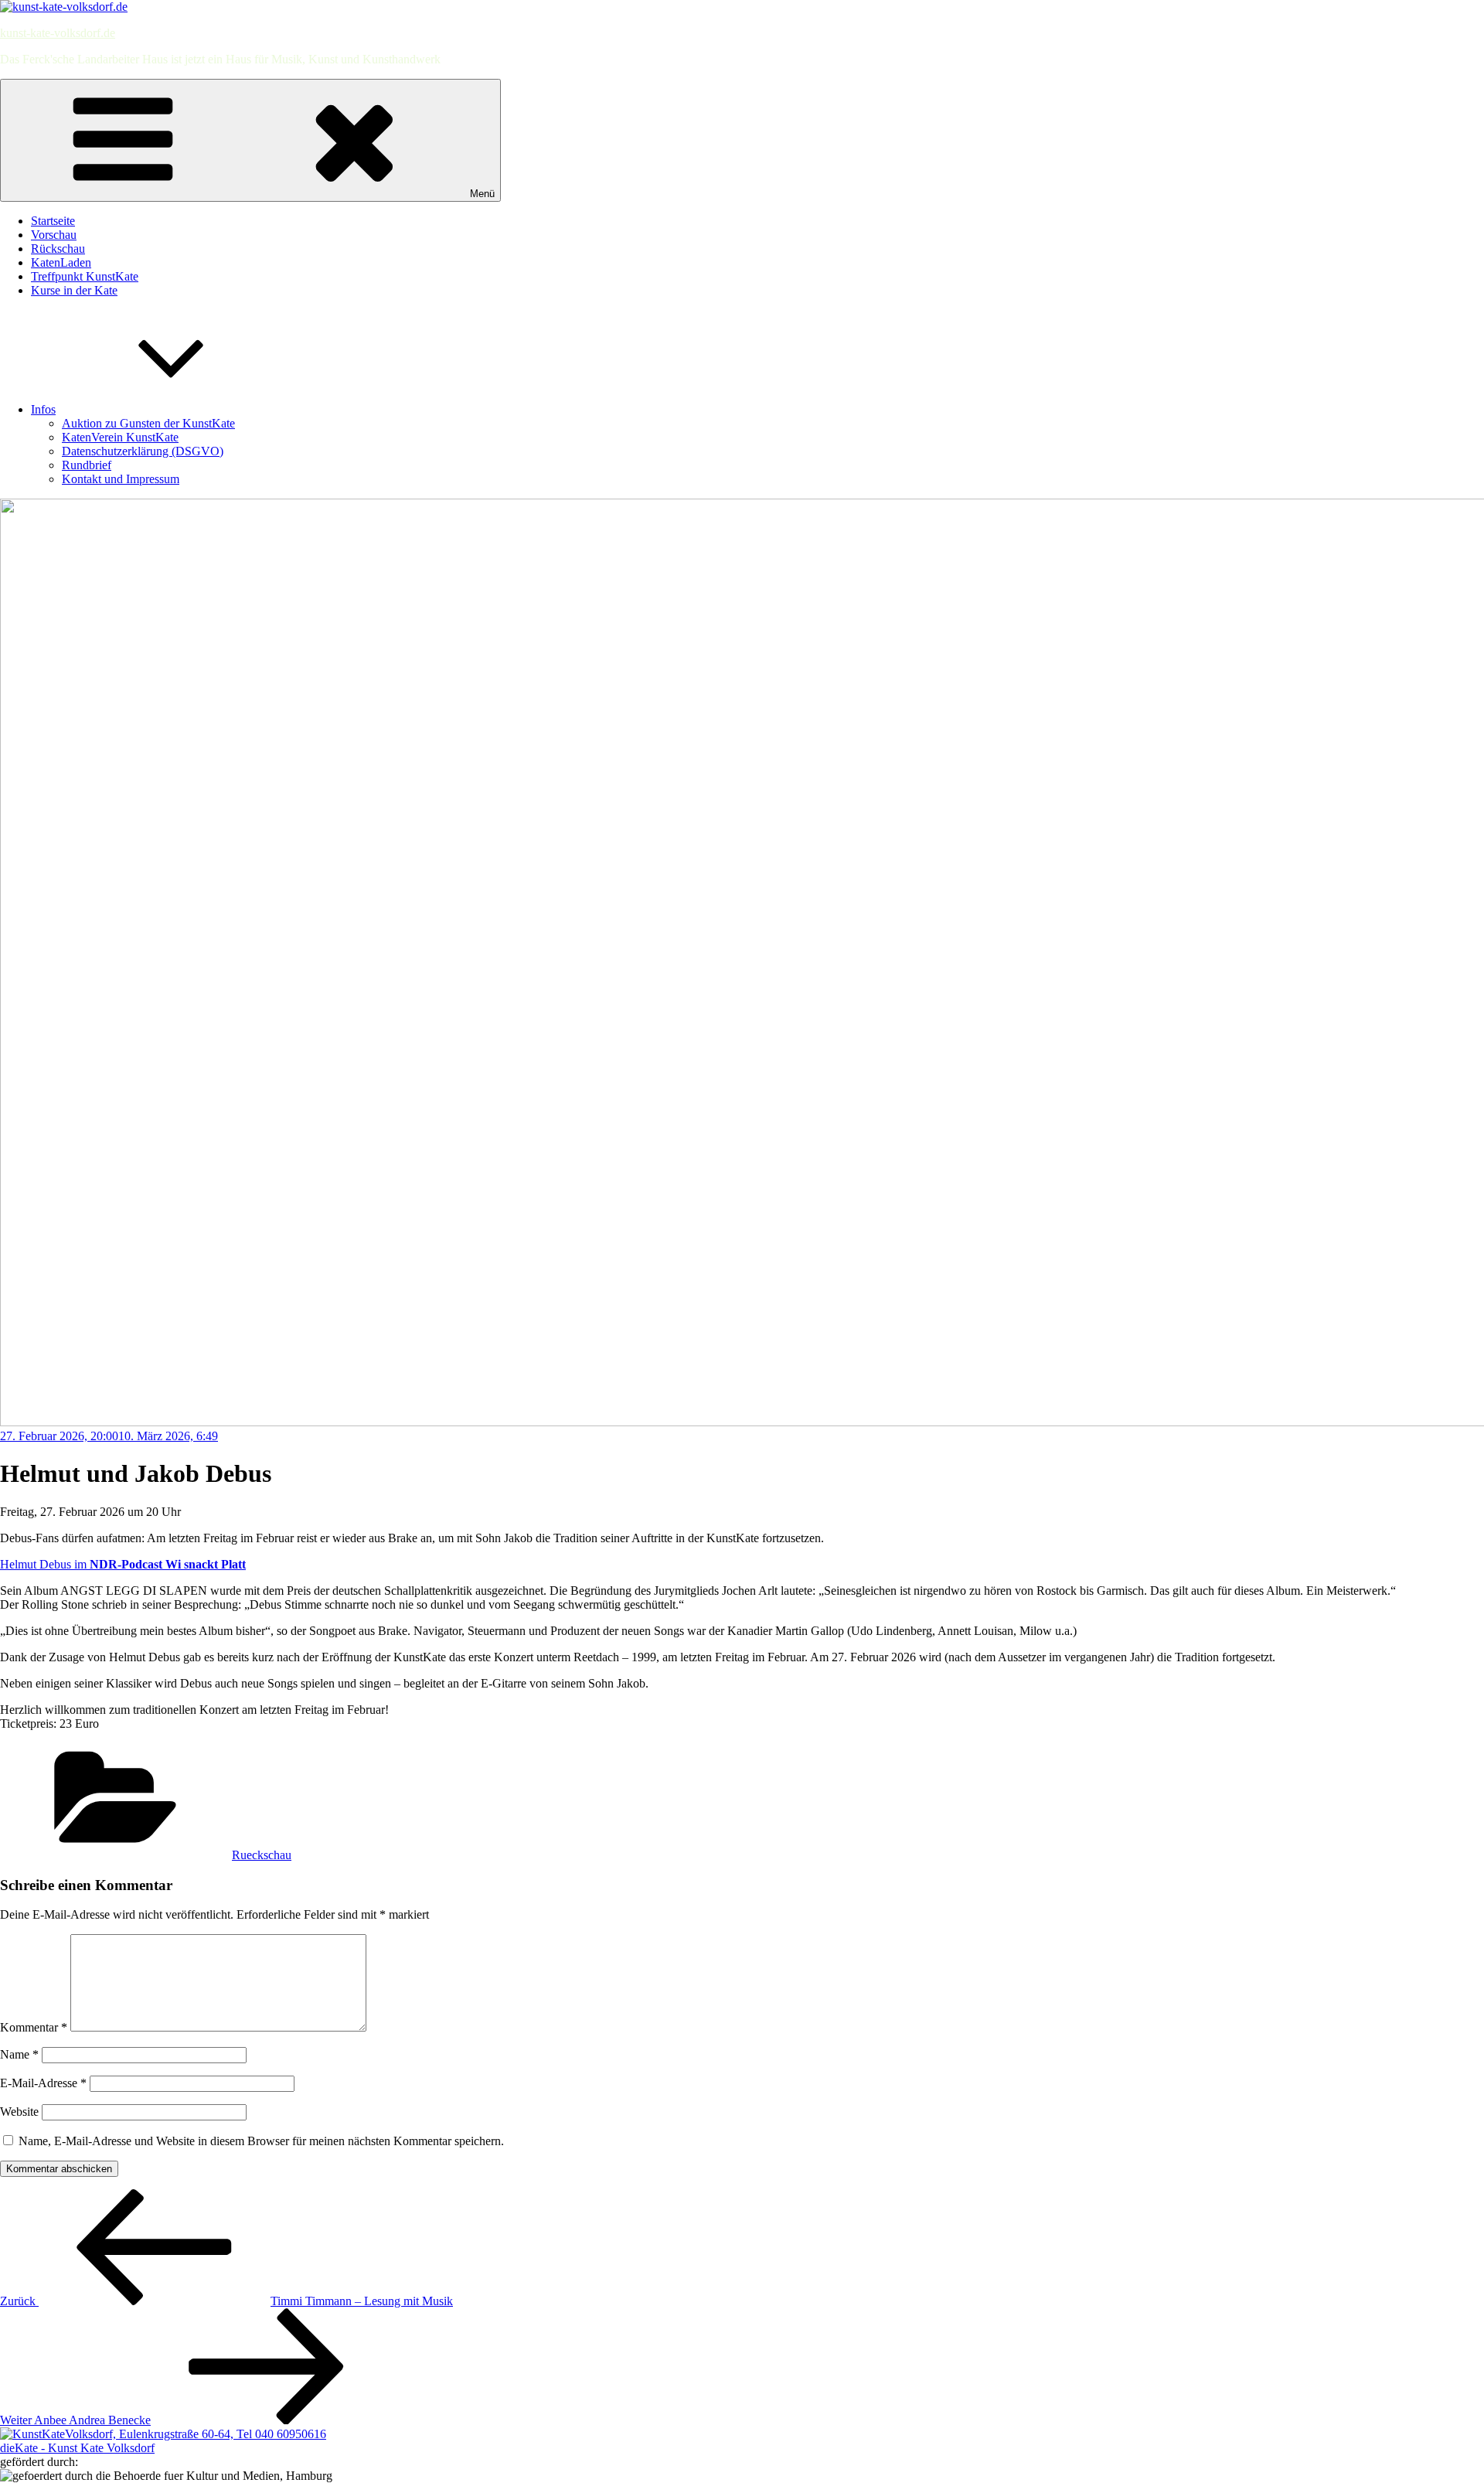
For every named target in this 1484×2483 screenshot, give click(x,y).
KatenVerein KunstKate (120, 437)
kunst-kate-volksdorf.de (58, 33)
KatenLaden (61, 262)
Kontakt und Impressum (121, 479)
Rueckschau (262, 1855)
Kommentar (34, 2027)
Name (19, 2054)
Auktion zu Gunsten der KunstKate (148, 423)
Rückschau (58, 249)
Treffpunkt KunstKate (85, 276)
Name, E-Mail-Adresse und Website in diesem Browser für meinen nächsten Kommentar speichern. (261, 2141)
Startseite (53, 221)
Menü (482, 194)
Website (19, 2112)
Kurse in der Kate (74, 290)
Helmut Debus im (123, 1564)
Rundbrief (87, 465)
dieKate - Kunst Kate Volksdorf (77, 2448)
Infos (43, 409)
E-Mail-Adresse (43, 2083)
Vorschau (54, 235)
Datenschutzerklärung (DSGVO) (143, 451)
